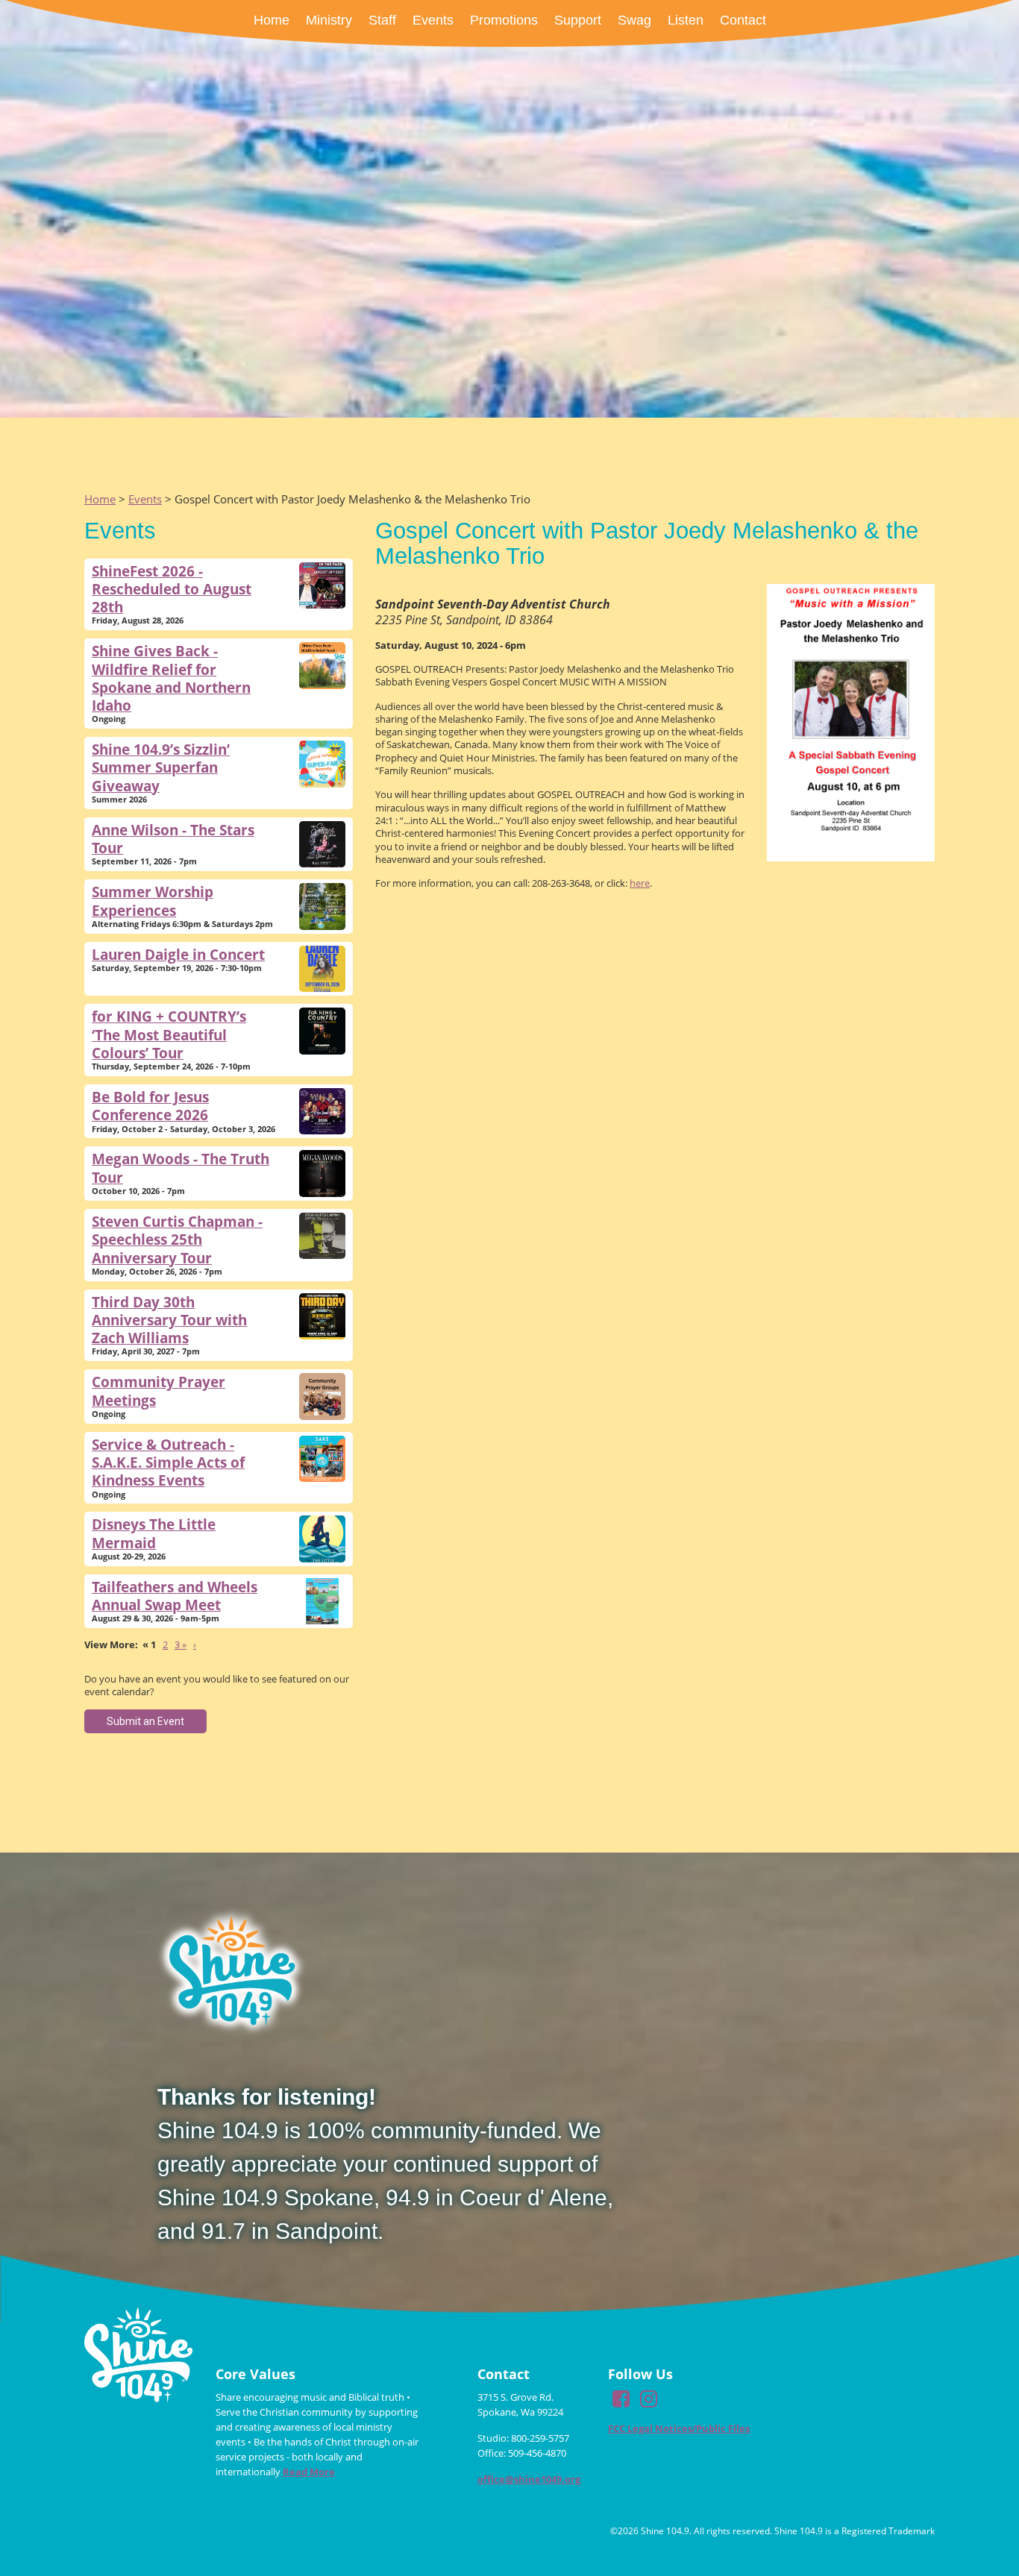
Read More (309, 2472)
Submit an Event (145, 1721)
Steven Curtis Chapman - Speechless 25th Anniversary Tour (177, 1240)
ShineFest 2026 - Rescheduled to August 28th (172, 589)
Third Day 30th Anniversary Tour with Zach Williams (169, 1320)
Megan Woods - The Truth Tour (181, 1168)
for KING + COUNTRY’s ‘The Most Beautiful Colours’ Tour (169, 1034)
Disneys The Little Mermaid (154, 1533)
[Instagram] (648, 2402)
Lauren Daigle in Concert (178, 954)
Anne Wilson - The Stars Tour (173, 839)
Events (145, 499)
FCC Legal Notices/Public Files (679, 2428)
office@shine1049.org (529, 2479)
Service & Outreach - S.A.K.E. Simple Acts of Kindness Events (168, 1463)
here (640, 883)
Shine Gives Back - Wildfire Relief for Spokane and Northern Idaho (171, 678)
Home (100, 499)
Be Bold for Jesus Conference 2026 (150, 1106)
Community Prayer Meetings (159, 1391)
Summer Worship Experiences (153, 901)
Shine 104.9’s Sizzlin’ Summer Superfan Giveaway (161, 767)
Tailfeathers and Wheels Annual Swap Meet (175, 1596)
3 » (181, 1644)
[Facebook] (621, 2402)
